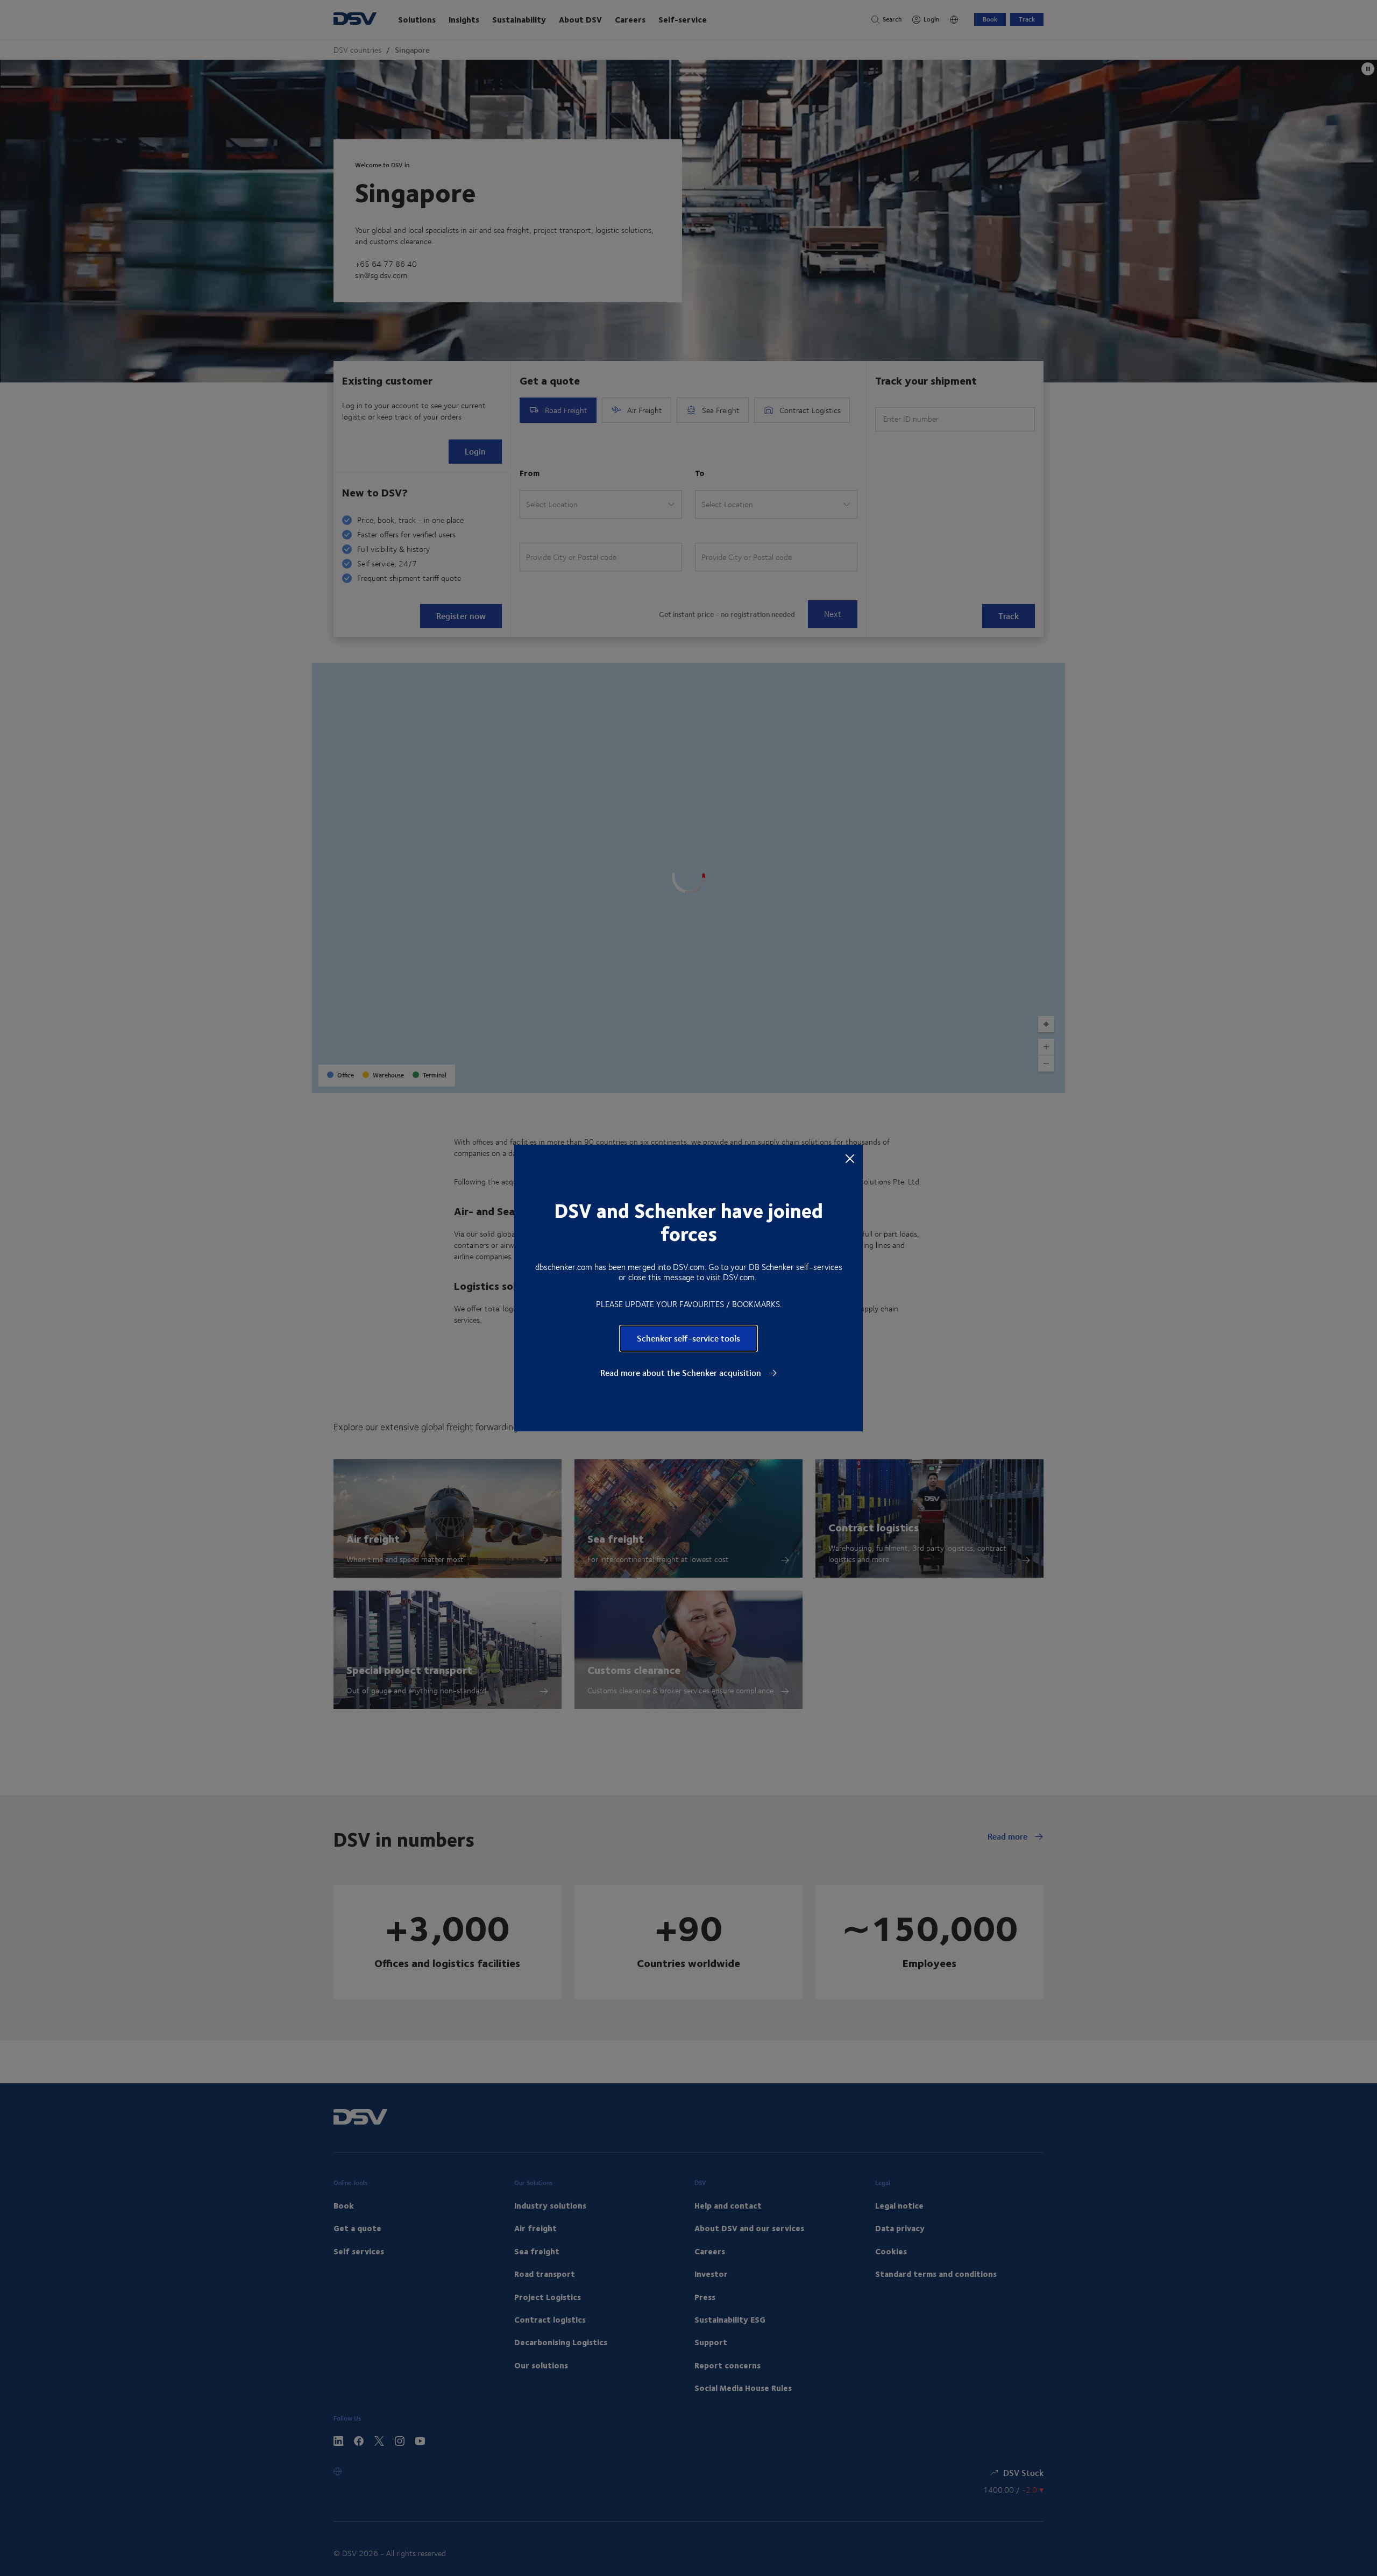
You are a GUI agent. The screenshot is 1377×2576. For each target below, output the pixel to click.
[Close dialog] (850, 1158)
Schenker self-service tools (688, 1338)
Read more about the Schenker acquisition (682, 1373)
